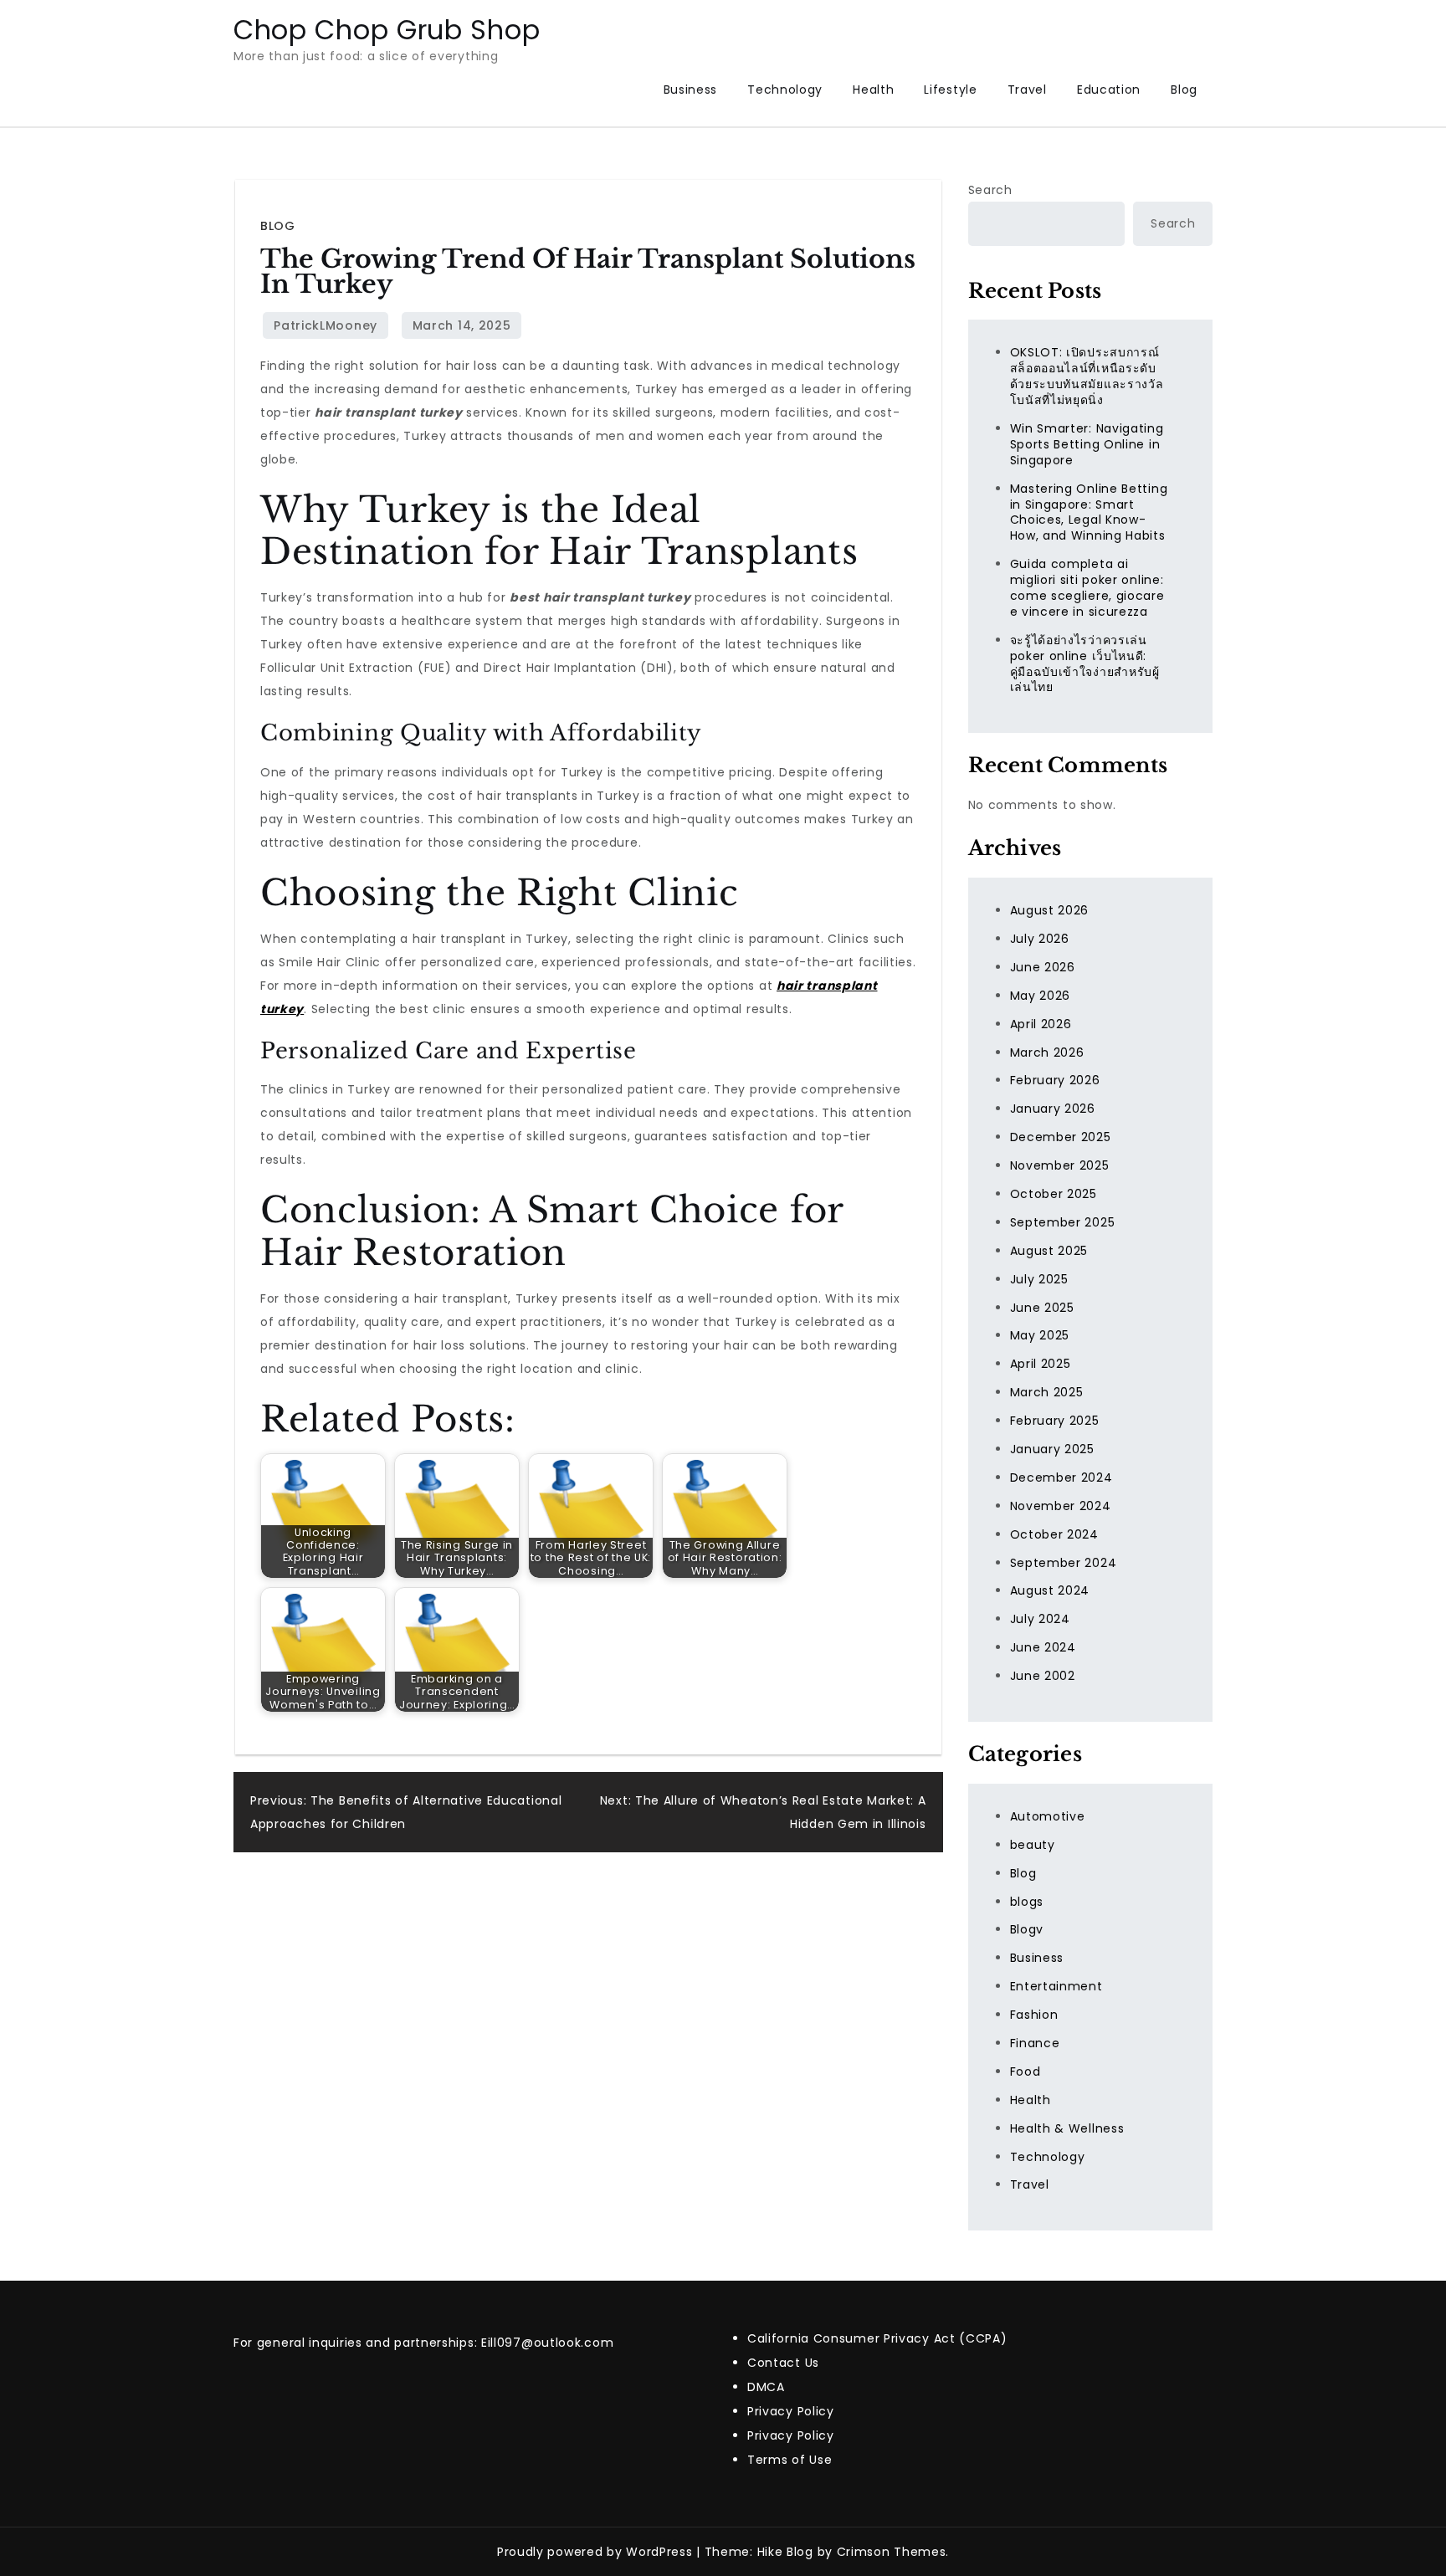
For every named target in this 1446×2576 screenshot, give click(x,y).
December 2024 (1061, 1477)
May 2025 (1040, 1335)
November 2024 (1061, 1506)
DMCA (766, 2387)
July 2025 (1039, 1279)
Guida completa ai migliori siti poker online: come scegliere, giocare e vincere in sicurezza (1087, 588)
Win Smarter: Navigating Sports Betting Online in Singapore (1087, 444)
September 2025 (1063, 1222)
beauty (1033, 1845)
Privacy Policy (791, 2411)
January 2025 (1052, 1449)
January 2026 (1053, 1109)
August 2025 (1049, 1251)
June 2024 (1043, 1647)
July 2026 (1040, 939)
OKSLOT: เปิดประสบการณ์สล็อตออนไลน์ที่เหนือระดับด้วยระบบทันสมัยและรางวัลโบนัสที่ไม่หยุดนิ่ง (1087, 376)
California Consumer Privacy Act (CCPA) (877, 2338)
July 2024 (1040, 1619)
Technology (785, 90)
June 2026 (1043, 967)
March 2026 (1047, 1052)
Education (1109, 90)
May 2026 (1041, 996)
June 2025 (1042, 1308)
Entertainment (1056, 1986)
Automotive (1048, 1816)
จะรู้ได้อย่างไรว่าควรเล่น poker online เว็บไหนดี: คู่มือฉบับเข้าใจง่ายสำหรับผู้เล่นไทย (1085, 664)
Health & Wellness (1067, 2128)
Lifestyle (950, 90)
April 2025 (1041, 1364)
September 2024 (1064, 1563)
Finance (1035, 2043)
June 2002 (1043, 1676)
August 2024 (1050, 1590)
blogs (1027, 1902)
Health (873, 90)
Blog (1184, 90)
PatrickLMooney (326, 325)
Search (990, 190)
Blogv (1027, 1929)
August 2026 (1050, 910)
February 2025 (1055, 1421)
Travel (1027, 90)
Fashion (1034, 2015)
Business (691, 90)
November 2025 (1060, 1165)
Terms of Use (790, 2460)
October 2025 (1054, 1194)
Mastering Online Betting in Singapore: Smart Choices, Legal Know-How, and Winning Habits (1089, 512)
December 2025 (1061, 1137)
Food (1026, 2072)
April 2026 (1041, 1024)
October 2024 (1054, 1534)
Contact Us (783, 2363)
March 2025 (1047, 1392)
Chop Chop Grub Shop (387, 30)
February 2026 (1055, 1080)
